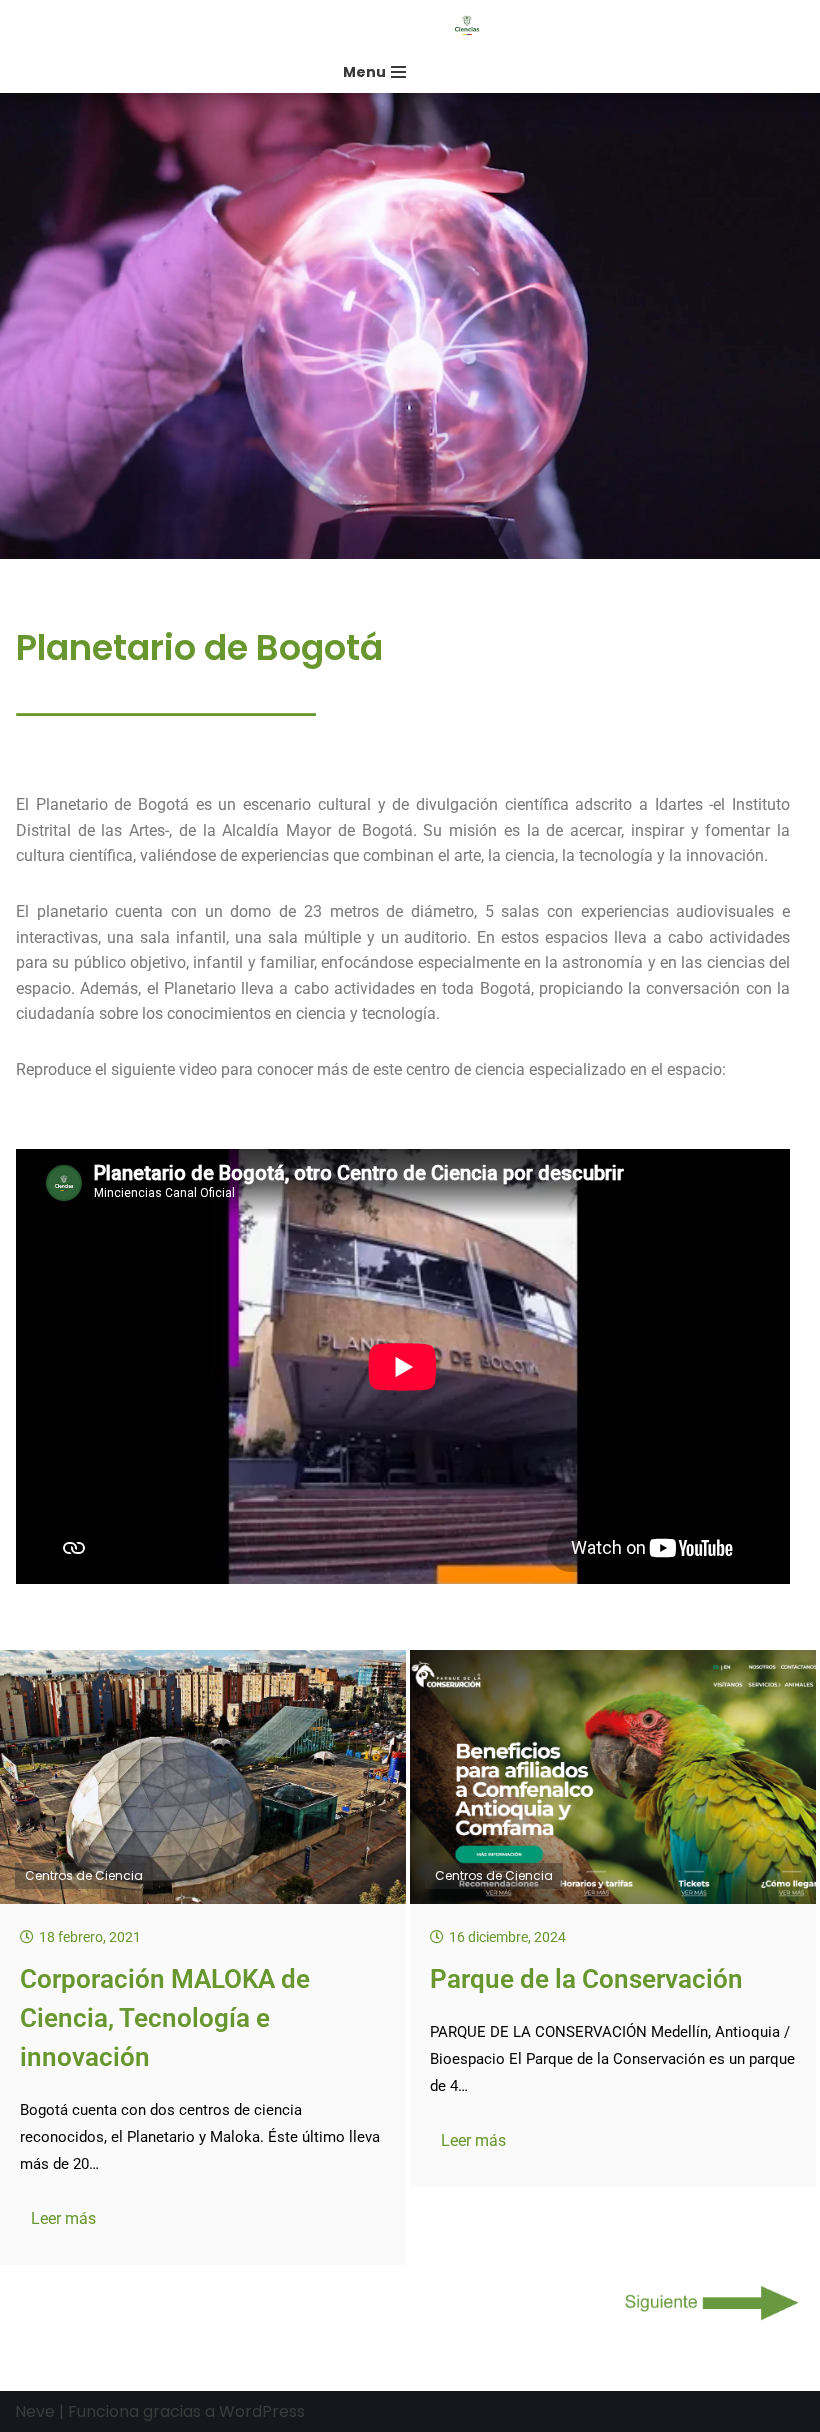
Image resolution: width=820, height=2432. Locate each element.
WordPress (262, 2411)
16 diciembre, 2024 (507, 1937)
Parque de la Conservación (586, 1979)
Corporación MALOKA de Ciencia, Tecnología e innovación (165, 2018)
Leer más (63, 2218)
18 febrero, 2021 (90, 1937)
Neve (35, 2411)
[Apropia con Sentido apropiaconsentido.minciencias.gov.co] (472, 25)
